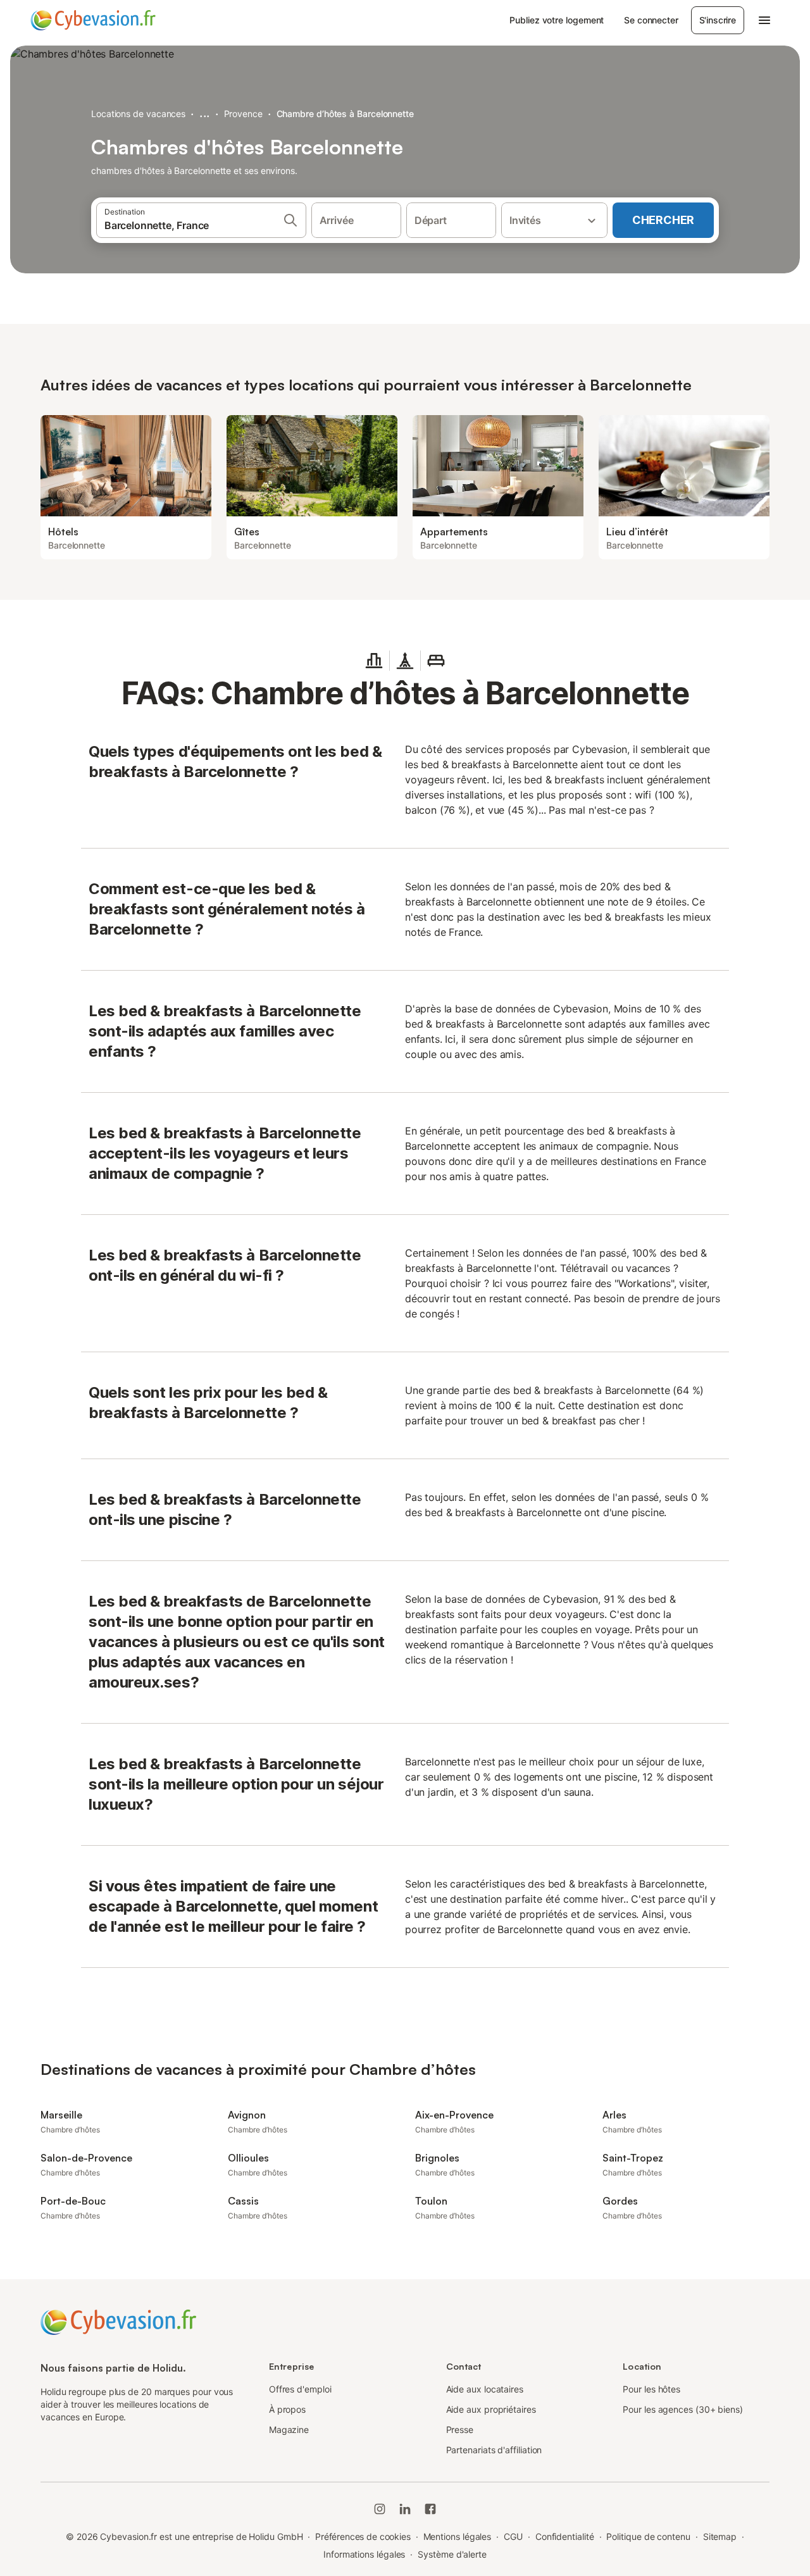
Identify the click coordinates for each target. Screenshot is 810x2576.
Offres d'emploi (300, 2389)
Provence (243, 114)
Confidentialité (565, 2536)
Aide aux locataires (485, 2389)
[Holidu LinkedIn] (405, 2509)
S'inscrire (718, 20)
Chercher (663, 220)
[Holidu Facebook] (430, 2509)
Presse (460, 2430)
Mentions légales (458, 2536)
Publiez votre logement (557, 20)
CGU (513, 2536)
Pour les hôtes (651, 2389)
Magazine (289, 2430)
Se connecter (651, 20)
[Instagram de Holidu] (380, 2509)
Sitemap (720, 2536)
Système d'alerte (452, 2554)
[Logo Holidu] (93, 20)
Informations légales (364, 2554)
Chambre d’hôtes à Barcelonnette (345, 114)
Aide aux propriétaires (491, 2409)
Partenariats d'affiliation (494, 2450)
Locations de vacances (138, 114)
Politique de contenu (648, 2536)
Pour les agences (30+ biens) (683, 2409)
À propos (287, 2409)
